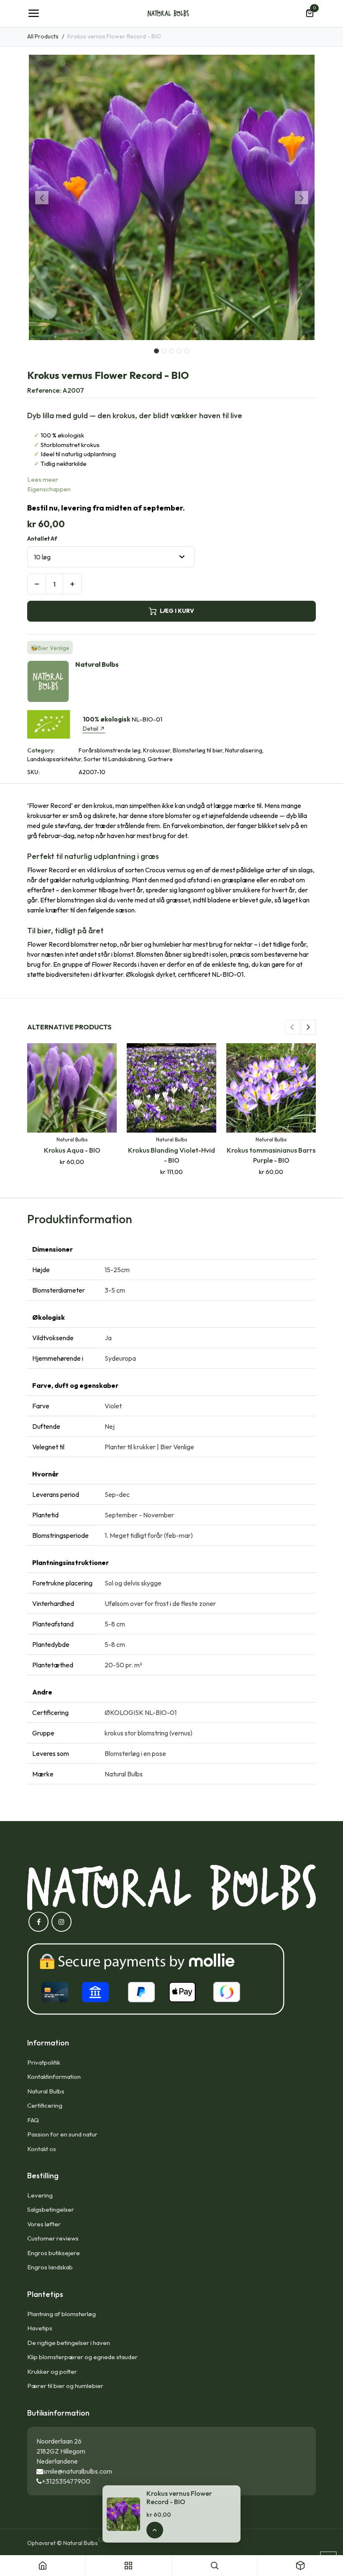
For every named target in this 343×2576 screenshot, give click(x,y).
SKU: (33, 772)
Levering (40, 2195)
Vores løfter (44, 2224)
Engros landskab (50, 2267)
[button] (42, 198)
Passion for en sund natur (62, 2134)
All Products (43, 36)
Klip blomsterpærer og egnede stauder (82, 2357)
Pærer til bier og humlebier (65, 2386)
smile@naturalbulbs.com (78, 2471)
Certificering (45, 2105)
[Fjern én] (37, 584)
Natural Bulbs (46, 2091)
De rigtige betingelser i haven (69, 2343)
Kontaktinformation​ (54, 2077)
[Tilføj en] (72, 584)
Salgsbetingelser (51, 2209)
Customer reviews (53, 2238)
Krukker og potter (52, 2371)
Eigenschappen (49, 489)
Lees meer (43, 479)
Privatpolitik (44, 2062)
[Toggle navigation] (33, 13)
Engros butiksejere (54, 2253)
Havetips (40, 2328)
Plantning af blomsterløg (61, 2314)
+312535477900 (66, 2481)
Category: (41, 750)
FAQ (33, 2120)
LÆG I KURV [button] (177, 611)
